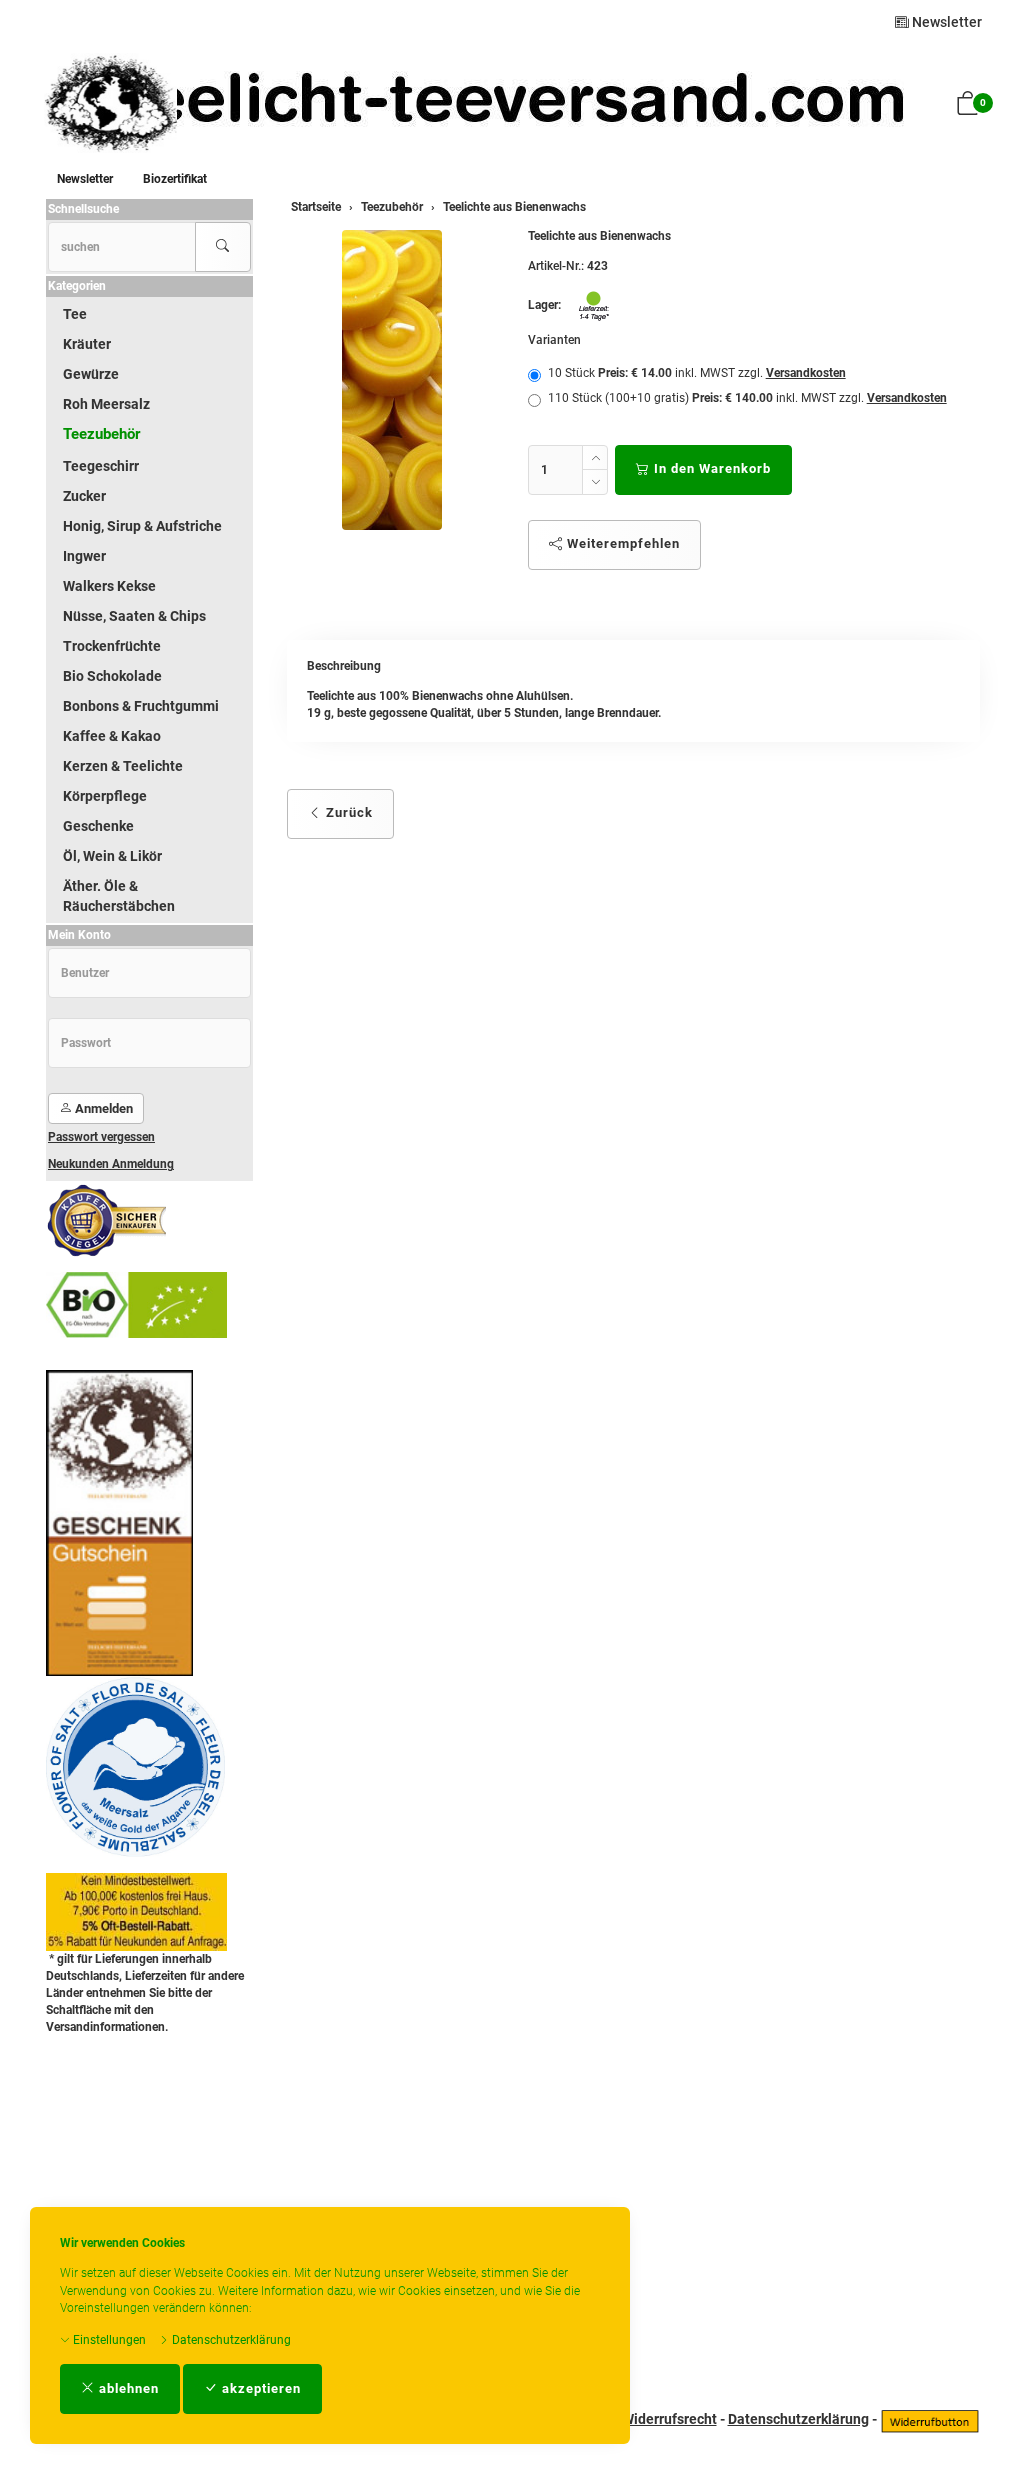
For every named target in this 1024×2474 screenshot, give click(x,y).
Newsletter (945, 22)
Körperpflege (105, 796)
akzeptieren (259, 2388)
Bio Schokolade (112, 676)
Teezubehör (101, 434)
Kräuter (87, 344)
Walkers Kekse (109, 586)
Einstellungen (108, 2340)
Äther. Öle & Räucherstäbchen (119, 896)
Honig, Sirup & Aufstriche (142, 526)
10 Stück (697, 373)
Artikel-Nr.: (556, 266)
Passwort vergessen (101, 1137)
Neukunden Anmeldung (111, 1164)
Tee (75, 314)
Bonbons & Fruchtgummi (141, 706)
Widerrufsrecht (669, 2419)
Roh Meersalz (106, 404)
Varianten (554, 340)
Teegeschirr (101, 466)
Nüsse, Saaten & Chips (134, 616)
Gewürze (91, 374)
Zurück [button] (347, 812)
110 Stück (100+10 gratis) (747, 398)
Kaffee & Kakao (112, 736)
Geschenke (98, 826)
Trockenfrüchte (112, 646)
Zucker (84, 496)
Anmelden (102, 1108)
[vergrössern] (392, 380)
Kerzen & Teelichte (123, 766)
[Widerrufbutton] (930, 2419)
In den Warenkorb (710, 468)
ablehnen (127, 2388)
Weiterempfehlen (621, 543)
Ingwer (84, 556)
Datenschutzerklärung (230, 2340)
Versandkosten (806, 373)
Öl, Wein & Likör (112, 856)
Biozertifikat (175, 179)
